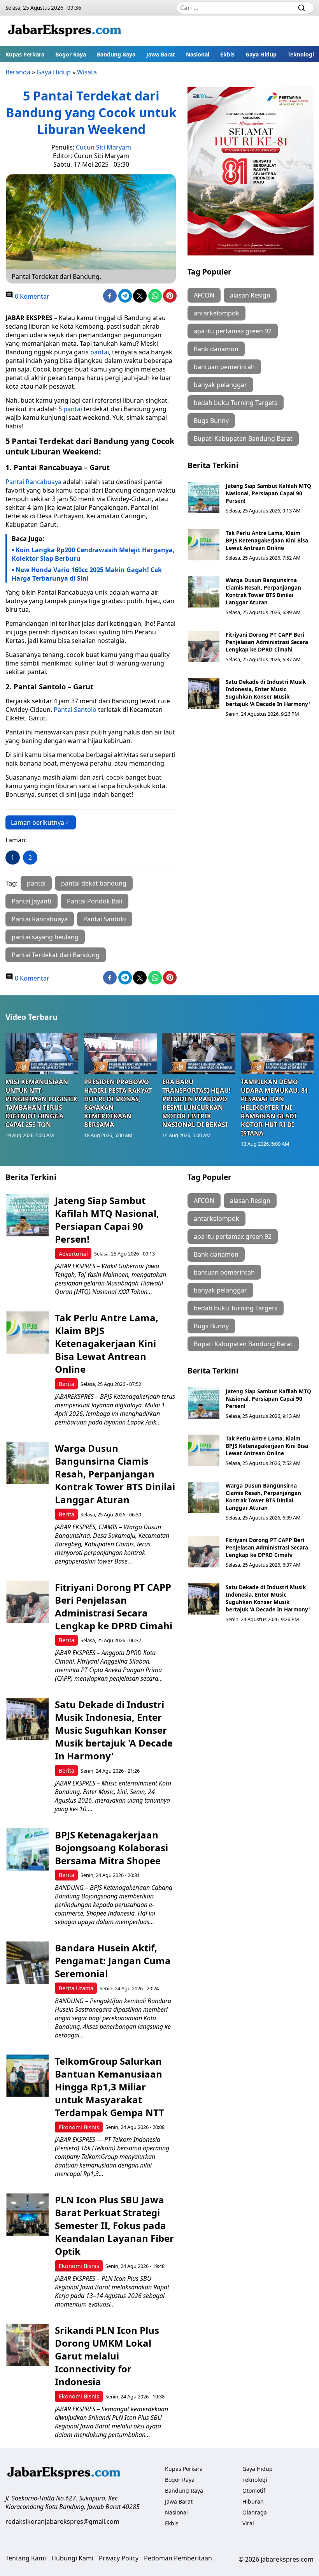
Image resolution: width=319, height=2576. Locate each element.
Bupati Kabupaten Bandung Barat (243, 438)
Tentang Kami (26, 2558)
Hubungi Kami (72, 2558)
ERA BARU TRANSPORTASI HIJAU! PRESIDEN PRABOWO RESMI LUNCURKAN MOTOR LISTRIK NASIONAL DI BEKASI (196, 1103)
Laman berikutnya (38, 822)
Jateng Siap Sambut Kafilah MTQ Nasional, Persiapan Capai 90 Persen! (268, 493)
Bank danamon (216, 349)
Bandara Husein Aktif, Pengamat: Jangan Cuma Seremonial (113, 1961)
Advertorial (73, 1254)
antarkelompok (216, 313)
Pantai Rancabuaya (33, 482)
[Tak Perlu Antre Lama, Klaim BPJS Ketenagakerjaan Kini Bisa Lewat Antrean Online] (204, 545)
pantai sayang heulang (45, 937)
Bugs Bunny (211, 421)
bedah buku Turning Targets (236, 403)
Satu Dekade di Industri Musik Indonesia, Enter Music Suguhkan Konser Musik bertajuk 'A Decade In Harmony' (268, 693)
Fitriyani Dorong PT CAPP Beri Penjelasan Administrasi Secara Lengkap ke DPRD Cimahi (267, 642)
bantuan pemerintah (224, 367)
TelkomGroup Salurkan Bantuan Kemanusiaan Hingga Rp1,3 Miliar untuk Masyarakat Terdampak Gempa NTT (110, 2087)
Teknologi (301, 54)
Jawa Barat (161, 54)
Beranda (18, 72)
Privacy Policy (119, 2558)
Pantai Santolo (75, 710)
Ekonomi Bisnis (79, 2127)
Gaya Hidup (261, 54)
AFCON (204, 295)
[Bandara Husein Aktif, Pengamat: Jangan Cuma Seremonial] (27, 1962)
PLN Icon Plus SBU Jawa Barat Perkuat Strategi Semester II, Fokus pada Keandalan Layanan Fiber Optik (114, 2225)
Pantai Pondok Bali (95, 901)
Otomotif (254, 2491)
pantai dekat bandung (94, 883)
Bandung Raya (116, 54)
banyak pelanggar (220, 385)
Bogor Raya (71, 54)
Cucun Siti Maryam (103, 147)
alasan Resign (250, 295)
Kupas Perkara (25, 54)
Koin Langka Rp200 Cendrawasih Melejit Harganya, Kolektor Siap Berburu (93, 554)
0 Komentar (31, 296)
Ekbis (227, 54)
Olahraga (255, 2512)
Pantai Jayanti (32, 901)
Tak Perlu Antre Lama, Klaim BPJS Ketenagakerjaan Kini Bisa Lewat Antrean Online (267, 540)
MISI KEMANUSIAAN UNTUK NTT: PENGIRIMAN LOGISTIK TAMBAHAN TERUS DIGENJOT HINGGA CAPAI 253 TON (41, 1103)
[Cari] (301, 8)
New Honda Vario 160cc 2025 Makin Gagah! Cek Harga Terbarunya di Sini (87, 574)
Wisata (87, 72)
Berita (67, 1384)
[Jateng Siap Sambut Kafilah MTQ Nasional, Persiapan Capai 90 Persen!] (204, 498)
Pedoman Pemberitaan (178, 2558)
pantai (99, 352)
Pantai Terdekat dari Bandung (56, 955)
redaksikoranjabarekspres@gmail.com (62, 2521)
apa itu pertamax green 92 (233, 331)
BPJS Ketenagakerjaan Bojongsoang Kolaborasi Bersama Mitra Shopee (111, 1848)
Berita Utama (76, 1988)
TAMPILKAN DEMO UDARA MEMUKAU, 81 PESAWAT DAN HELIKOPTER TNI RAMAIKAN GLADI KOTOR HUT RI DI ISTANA (274, 1108)
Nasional (198, 54)
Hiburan (253, 2501)
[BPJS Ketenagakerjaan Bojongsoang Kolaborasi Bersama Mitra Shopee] (27, 1850)
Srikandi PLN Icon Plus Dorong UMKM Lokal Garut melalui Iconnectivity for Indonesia (107, 2356)
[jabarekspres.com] (65, 31)
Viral (248, 2523)
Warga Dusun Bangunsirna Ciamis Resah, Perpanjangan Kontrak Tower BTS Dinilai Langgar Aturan (263, 591)
